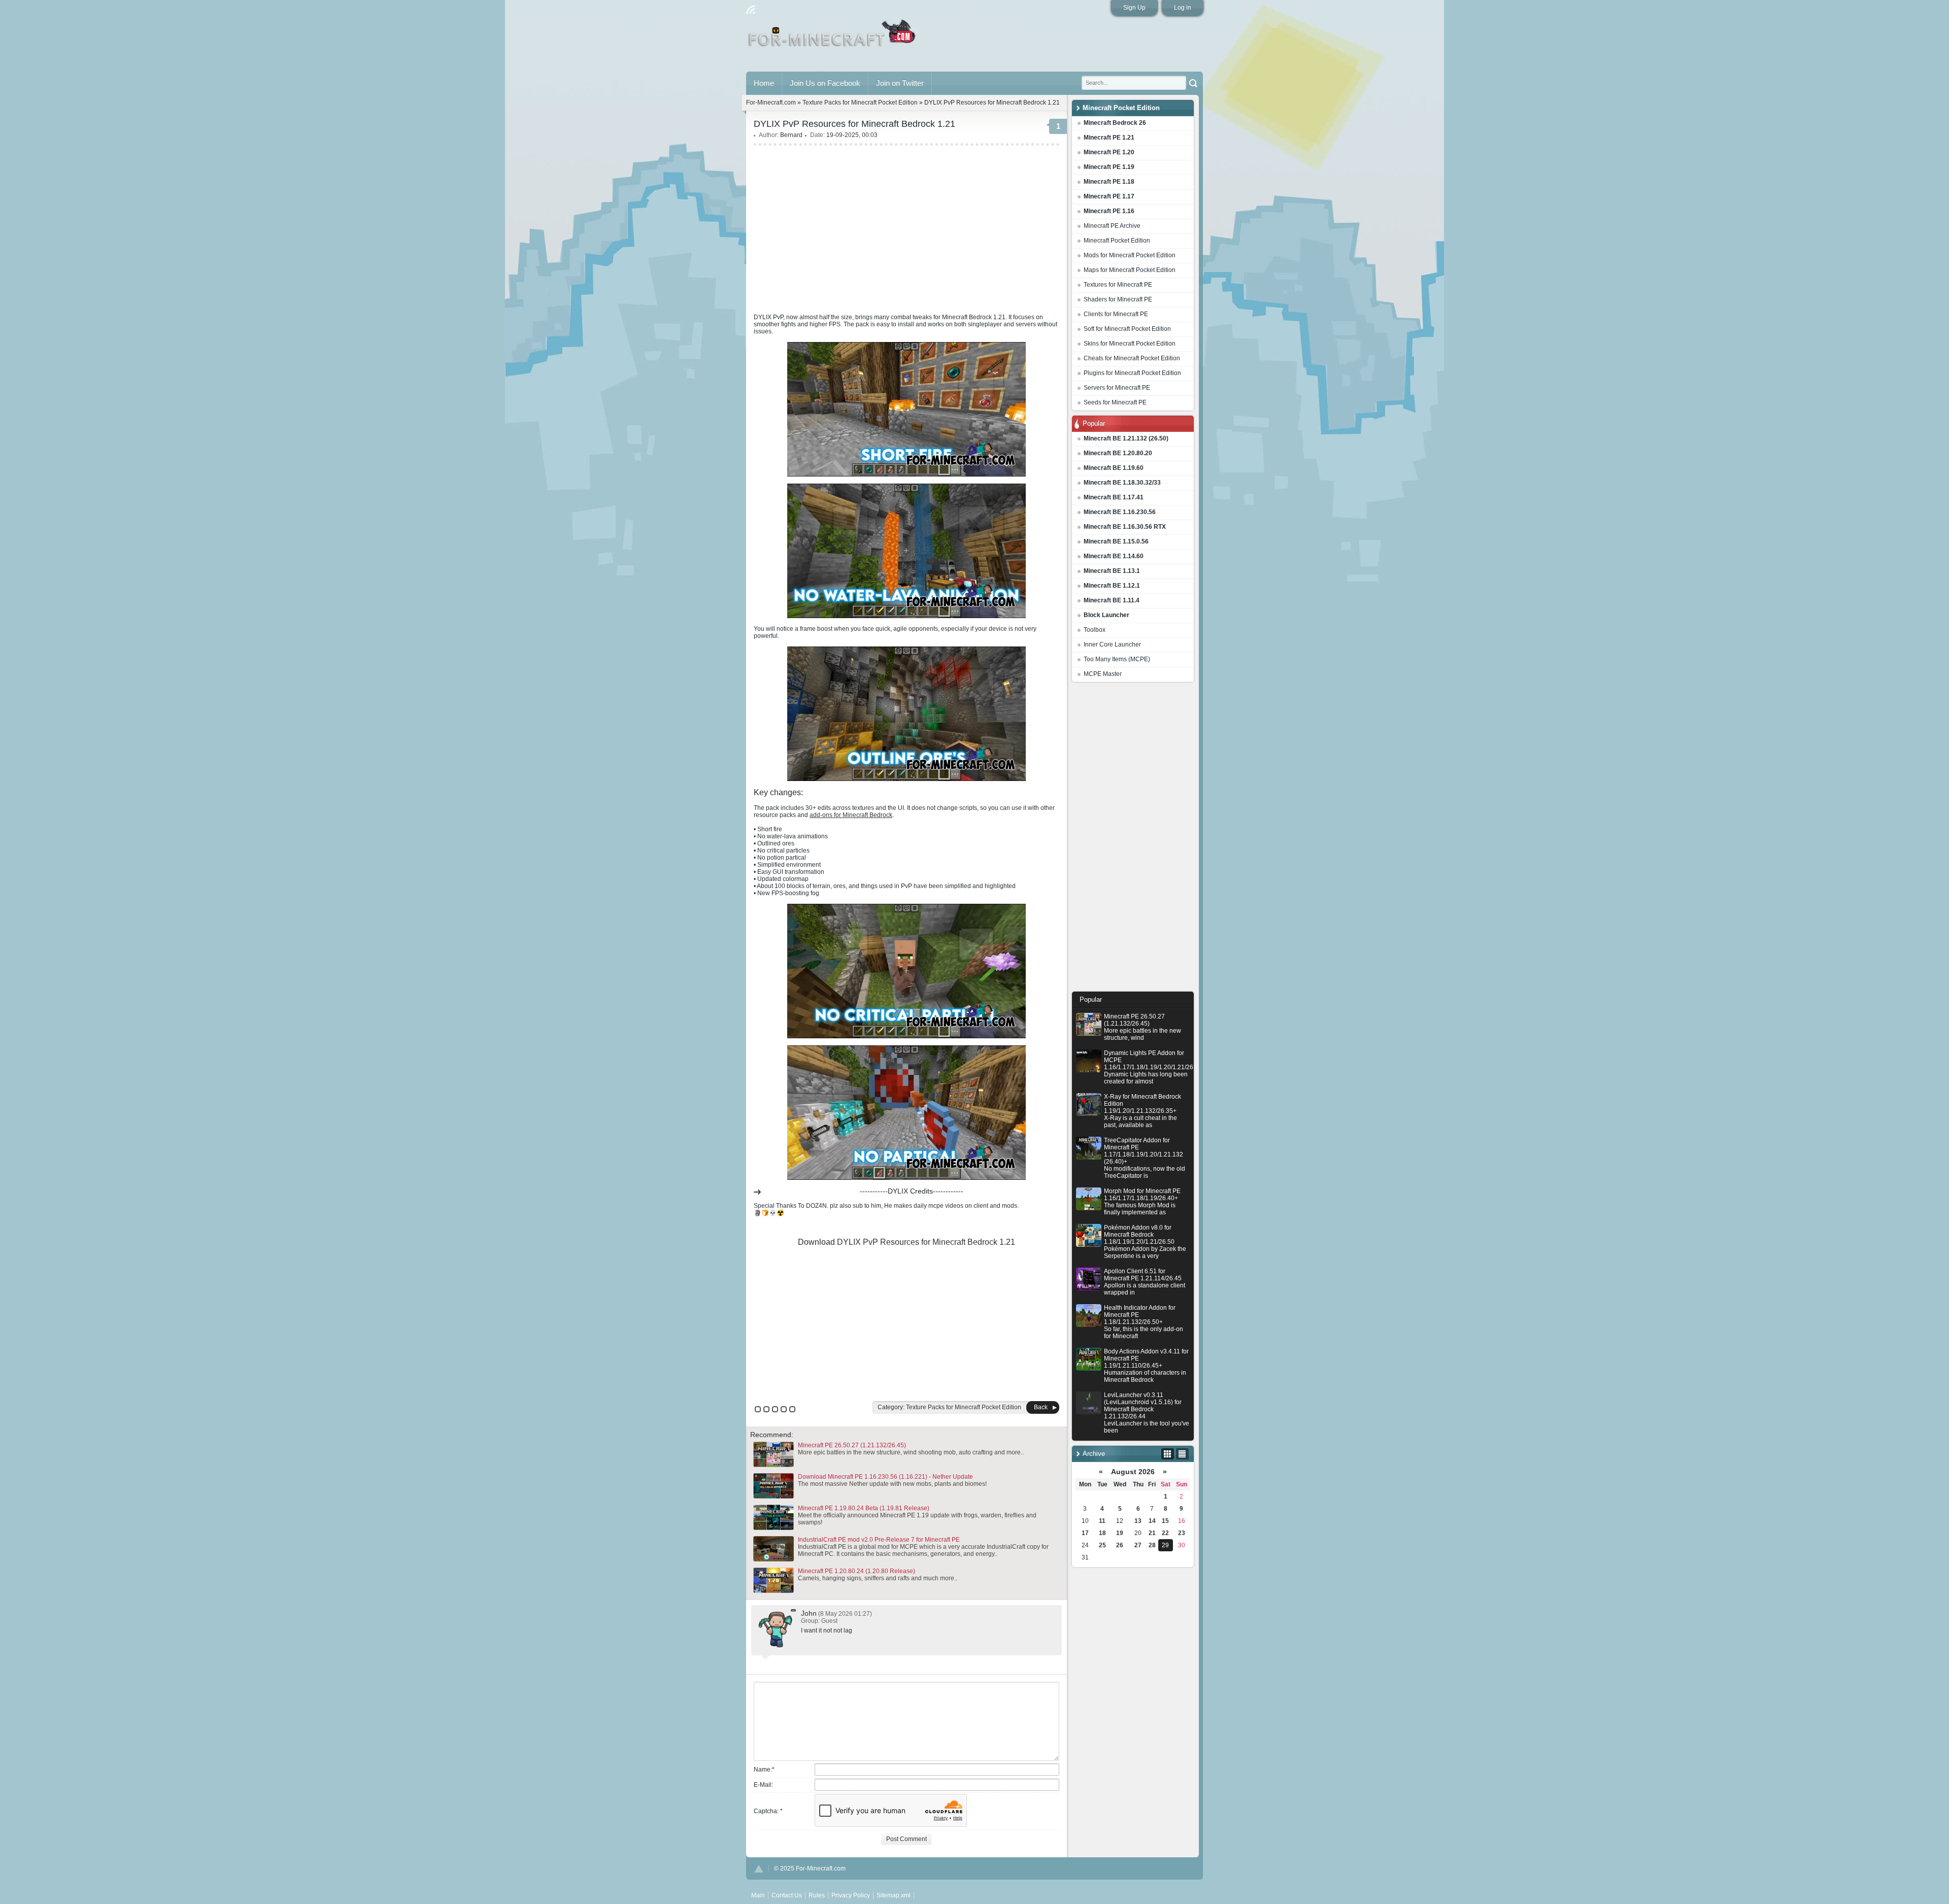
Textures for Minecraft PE (1118, 285)
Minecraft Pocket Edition (1117, 241)
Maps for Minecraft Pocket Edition (1130, 270)
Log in (1183, 8)
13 (1138, 1521)
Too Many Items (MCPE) (1117, 659)
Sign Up (1134, 8)
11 (1102, 1521)
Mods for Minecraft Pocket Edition (1130, 255)
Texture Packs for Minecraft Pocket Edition (860, 103)
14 (1152, 1521)
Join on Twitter (900, 83)
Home (764, 83)
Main (833, 37)
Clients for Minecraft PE (1116, 314)
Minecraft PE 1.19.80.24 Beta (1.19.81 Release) (864, 1508)
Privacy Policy (851, 1895)
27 (1138, 1545)
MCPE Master (1103, 674)
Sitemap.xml (894, 1895)
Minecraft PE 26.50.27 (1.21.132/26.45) (852, 1445)
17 (1085, 1533)
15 (1165, 1521)
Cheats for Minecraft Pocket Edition (1132, 358)
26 (1120, 1545)
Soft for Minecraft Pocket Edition (1127, 329)
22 (1165, 1533)
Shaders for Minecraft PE (1118, 299)
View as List (1182, 1454)
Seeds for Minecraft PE (1115, 402)
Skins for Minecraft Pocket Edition (1130, 344)
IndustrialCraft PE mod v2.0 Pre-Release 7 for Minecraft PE (879, 1540)
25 (1102, 1545)
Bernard (791, 135)
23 (1182, 1533)
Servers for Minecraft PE (1117, 388)
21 (1152, 1533)
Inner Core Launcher (1112, 644)
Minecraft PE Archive (1112, 226)
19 (1120, 1533)
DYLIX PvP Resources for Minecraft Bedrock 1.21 (926, 1242)
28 (1152, 1545)
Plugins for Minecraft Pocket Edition (1132, 373)
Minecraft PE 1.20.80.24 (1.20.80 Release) (856, 1571)
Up (759, 1869)
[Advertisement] (1133, 839)
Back (1041, 1407)
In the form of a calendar (1168, 1454)
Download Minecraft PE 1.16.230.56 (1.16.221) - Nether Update (885, 1477)
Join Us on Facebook (825, 83)
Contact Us (787, 1895)
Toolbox (1095, 630)
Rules (817, 1895)
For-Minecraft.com (771, 103)
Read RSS (751, 10)
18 (1102, 1533)
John (809, 1613)
